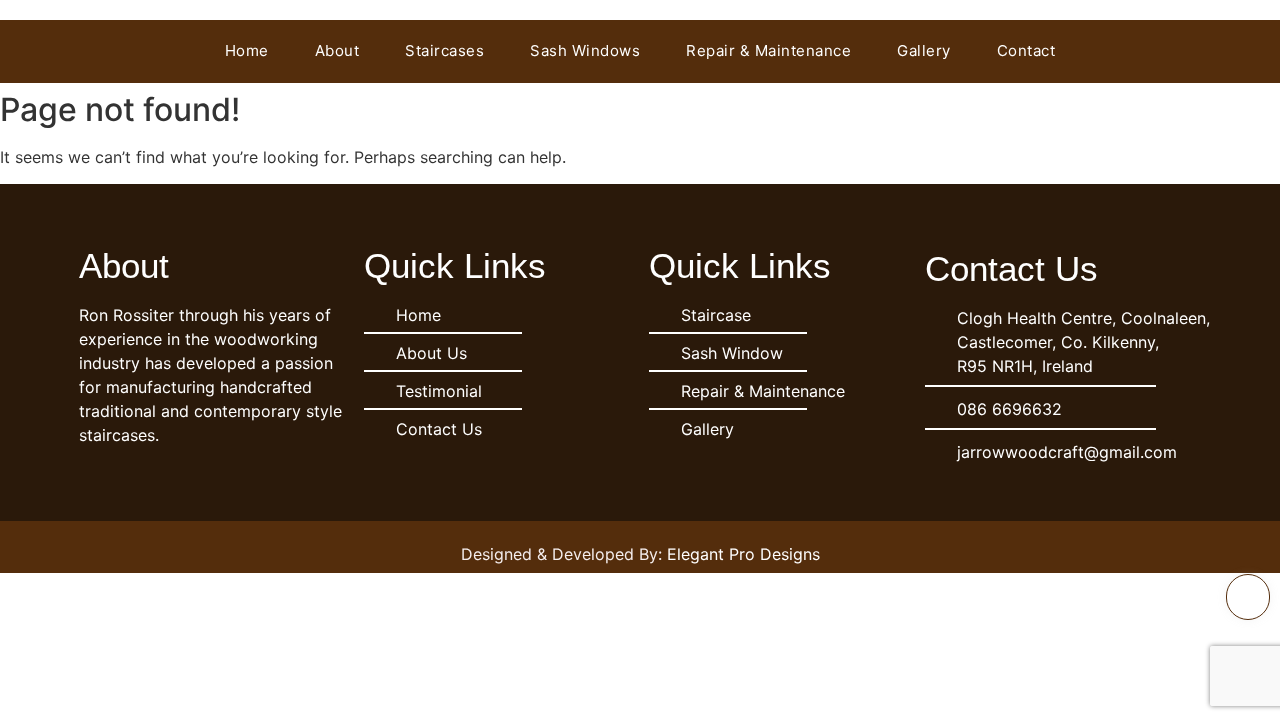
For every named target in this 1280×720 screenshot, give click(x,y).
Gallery (924, 50)
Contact (1026, 50)
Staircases (444, 50)
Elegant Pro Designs (743, 554)
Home (247, 50)
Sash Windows (585, 50)
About (337, 50)
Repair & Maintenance (768, 50)
